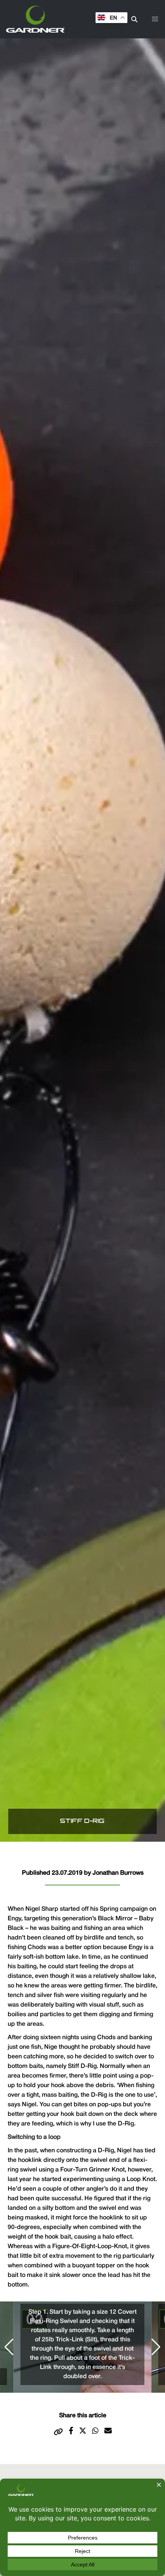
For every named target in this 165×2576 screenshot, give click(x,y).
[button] (155, 19)
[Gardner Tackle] (35, 19)
